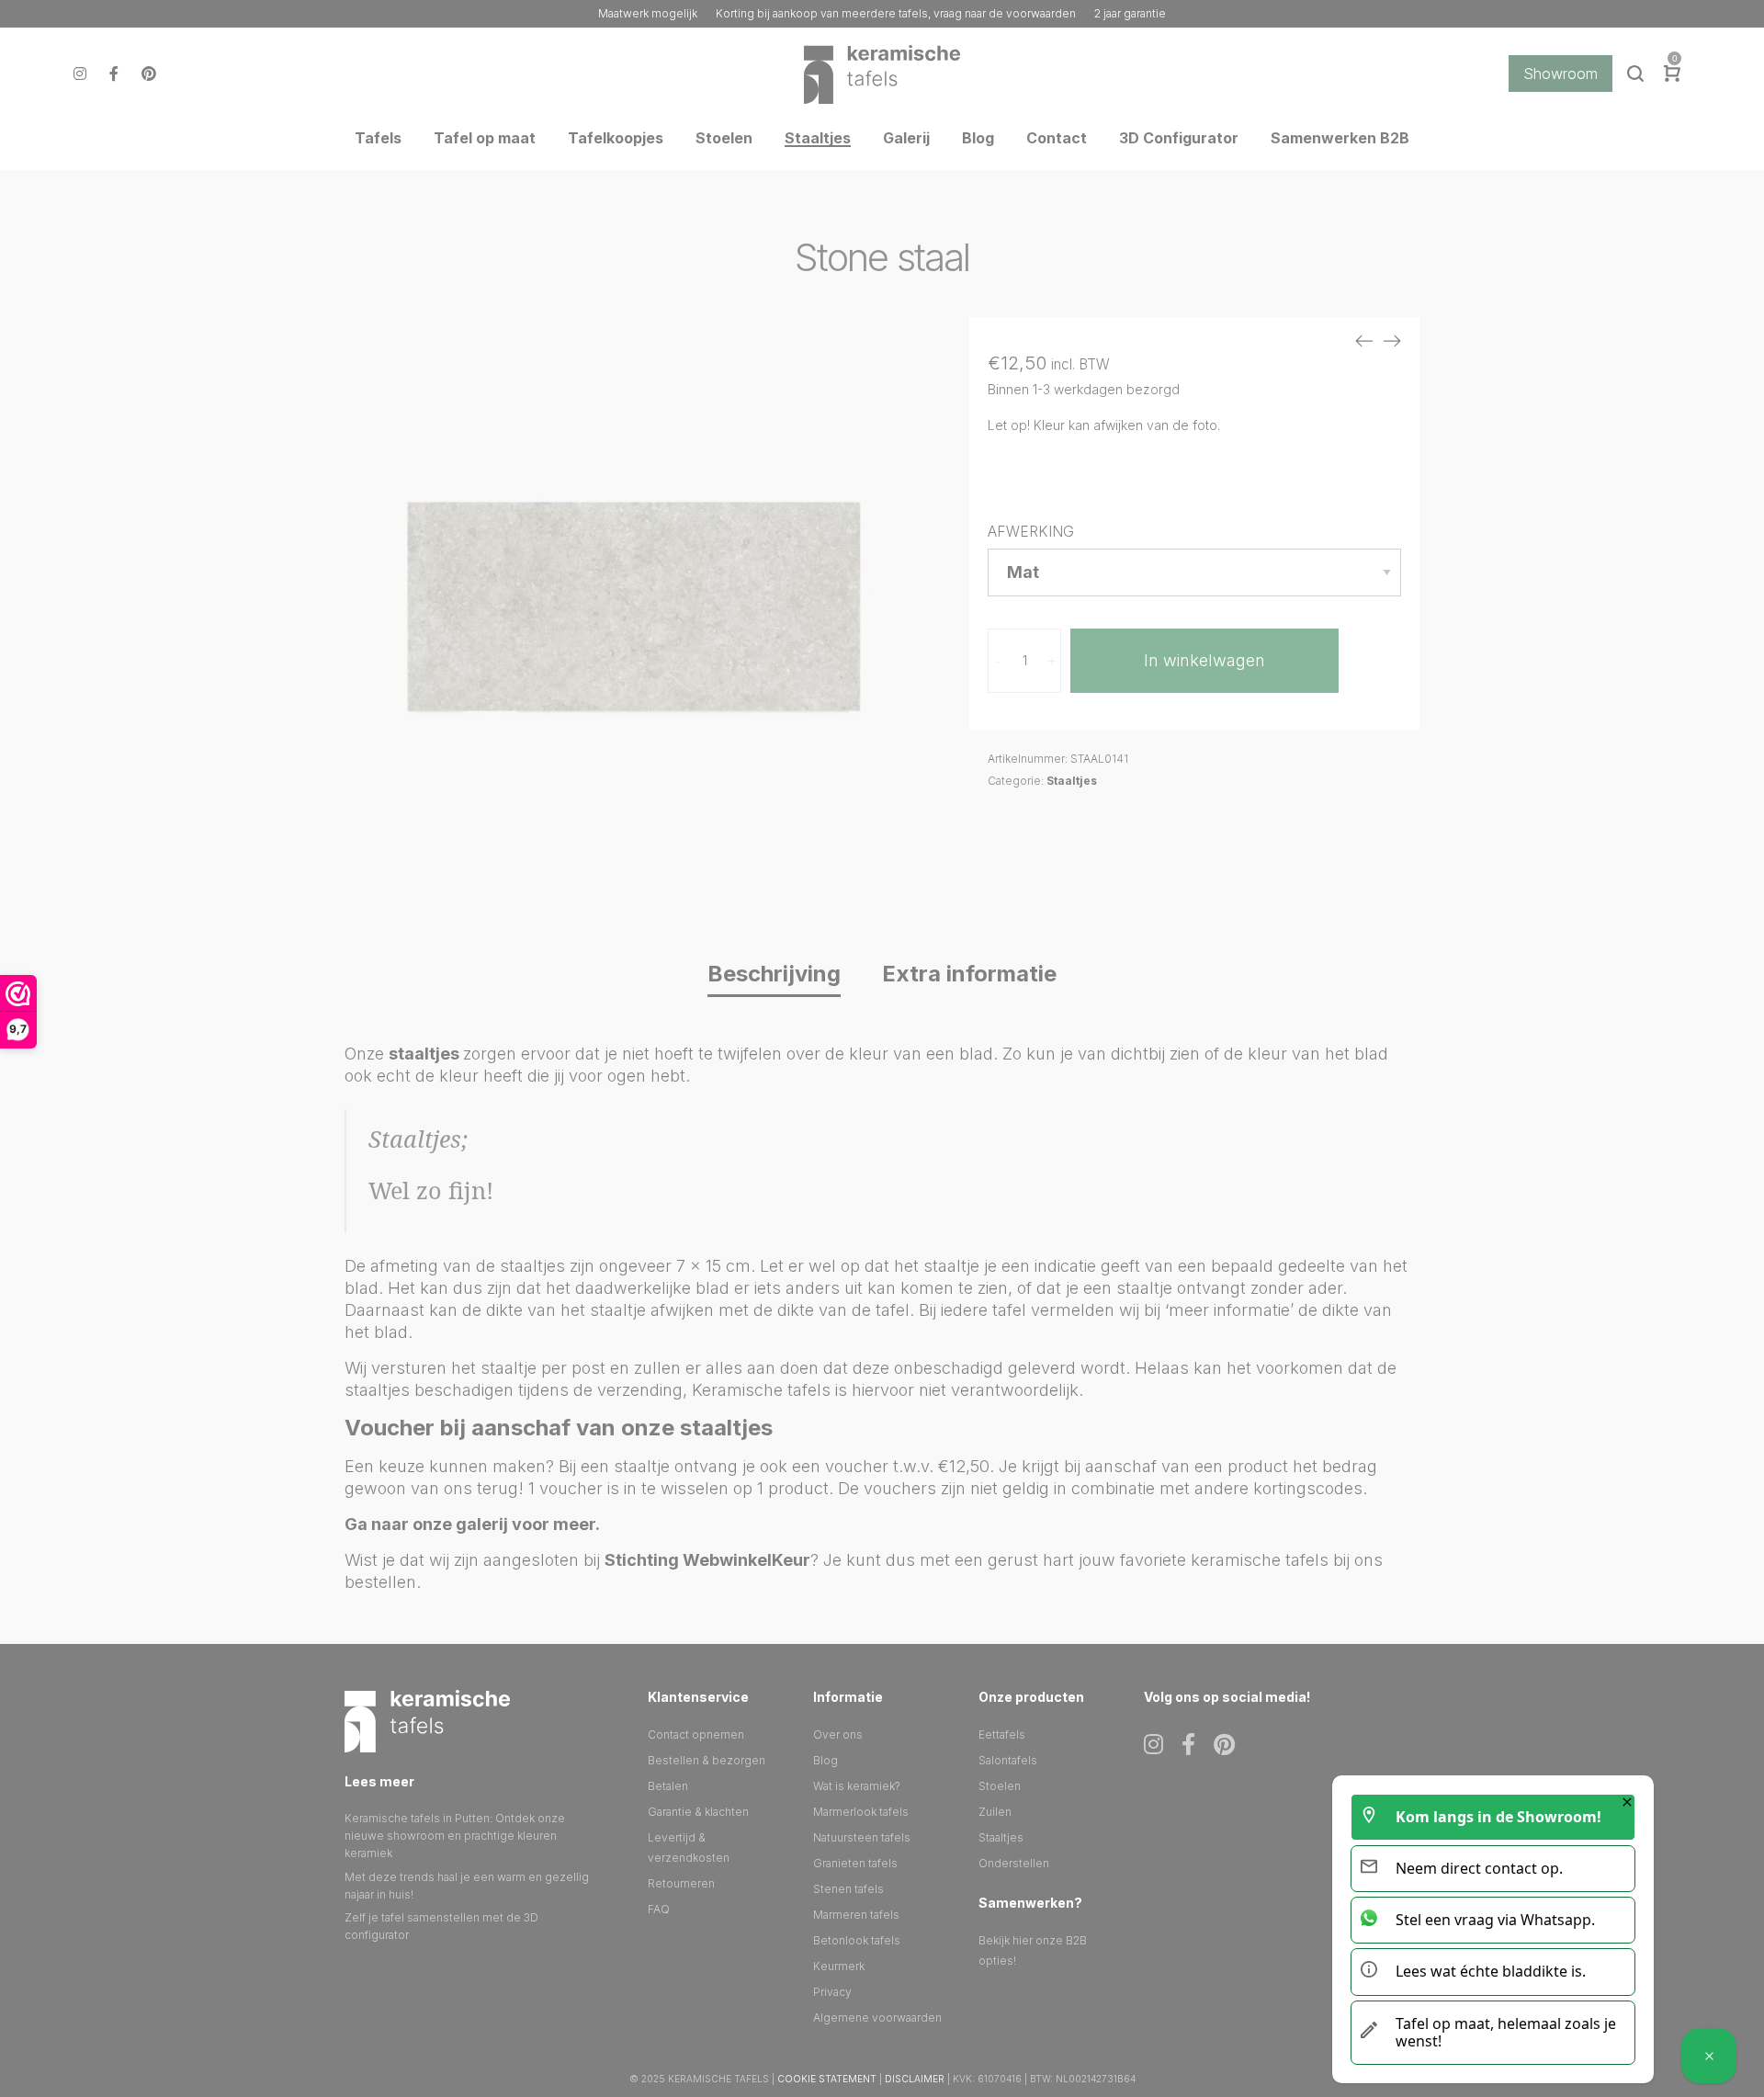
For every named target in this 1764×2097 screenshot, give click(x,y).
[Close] (1627, 1802)
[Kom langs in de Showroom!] (1709, 2056)
